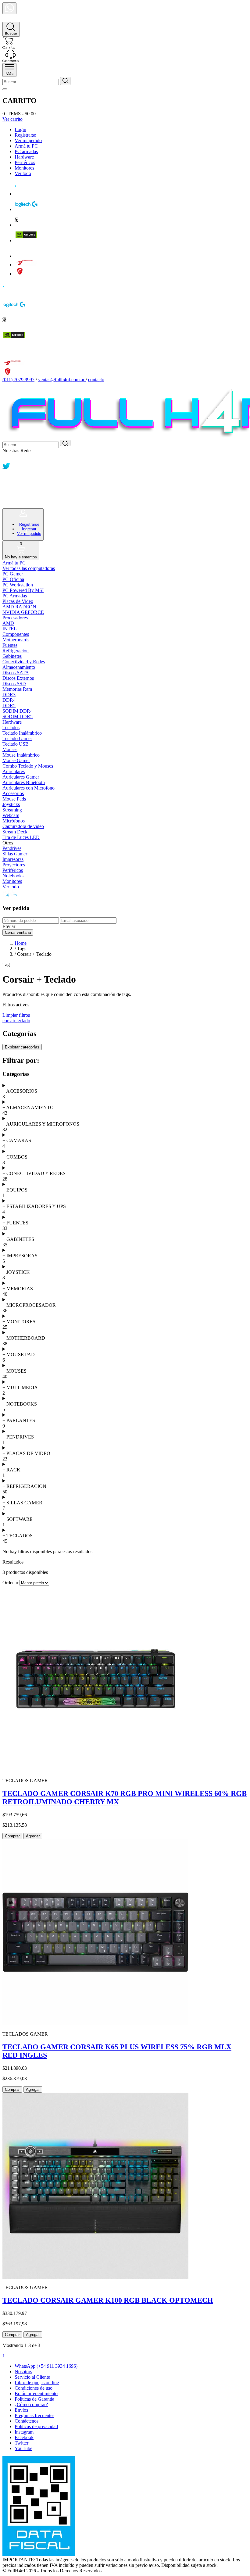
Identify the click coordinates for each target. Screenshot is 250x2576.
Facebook (24, 2437)
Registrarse (25, 135)
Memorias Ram (17, 689)
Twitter (21, 2443)
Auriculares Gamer (21, 777)
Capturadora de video (23, 826)
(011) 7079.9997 (18, 380)
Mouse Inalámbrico (21, 755)
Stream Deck (15, 832)
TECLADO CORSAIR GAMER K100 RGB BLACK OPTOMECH (108, 2300)
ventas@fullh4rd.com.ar (61, 380)
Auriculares (14, 771)
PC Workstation (18, 585)
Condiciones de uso (34, 2388)
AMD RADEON (19, 607)
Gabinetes (12, 656)
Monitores (24, 168)
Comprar (12, 1836)
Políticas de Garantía (34, 2399)
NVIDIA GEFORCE (23, 612)
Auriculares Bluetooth (24, 782)
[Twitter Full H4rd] (6, 468)
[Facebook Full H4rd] (6, 477)
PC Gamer (13, 574)
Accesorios (13, 793)
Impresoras (13, 859)
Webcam (11, 815)
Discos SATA (16, 673)
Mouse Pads (14, 799)
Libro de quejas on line (37, 2383)
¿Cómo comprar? (31, 2404)
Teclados (11, 727)
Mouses (10, 749)
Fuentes (10, 645)
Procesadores (15, 618)
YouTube (23, 2448)
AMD (8, 623)
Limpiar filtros (16, 1015)
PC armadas (26, 151)
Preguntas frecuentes (34, 2415)
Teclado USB (16, 744)
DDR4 (9, 700)
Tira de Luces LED (21, 837)
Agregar (33, 1836)
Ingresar (29, 529)
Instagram (24, 2432)
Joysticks (11, 804)
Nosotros (23, 2372)
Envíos (21, 2410)
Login (20, 129)
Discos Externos (18, 678)
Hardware (24, 157)
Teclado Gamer (17, 738)
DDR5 (9, 706)
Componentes (16, 634)
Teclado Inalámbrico (22, 733)
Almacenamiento (19, 667)
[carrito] (9, 47)
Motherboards (16, 640)
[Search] (11, 29)
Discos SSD (14, 684)
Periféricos (25, 162)
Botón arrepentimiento (36, 2393)
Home (21, 943)
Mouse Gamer (16, 760)
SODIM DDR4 (18, 711)
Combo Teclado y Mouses (28, 766)
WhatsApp (46, 2366)
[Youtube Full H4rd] (7, 495)
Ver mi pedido (28, 140)
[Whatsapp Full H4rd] (6, 459)
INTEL (10, 629)
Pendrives (12, 848)
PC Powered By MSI (23, 590)
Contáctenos (27, 2421)
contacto (96, 380)
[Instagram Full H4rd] (6, 486)
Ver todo (23, 173)
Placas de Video (18, 601)
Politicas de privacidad (36, 2426)
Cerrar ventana (18, 932)
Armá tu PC (26, 146)
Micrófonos (14, 821)
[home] (9, 19)
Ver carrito (12, 119)
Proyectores (14, 865)
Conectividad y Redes (24, 662)
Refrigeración (16, 651)
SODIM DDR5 (18, 717)
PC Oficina (13, 579)
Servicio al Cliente (32, 2377)
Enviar (9, 926)
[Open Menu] (9, 70)
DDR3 (9, 695)
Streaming (12, 810)
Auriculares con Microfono (29, 788)
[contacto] (11, 60)
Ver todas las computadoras (29, 568)
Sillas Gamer (15, 854)
